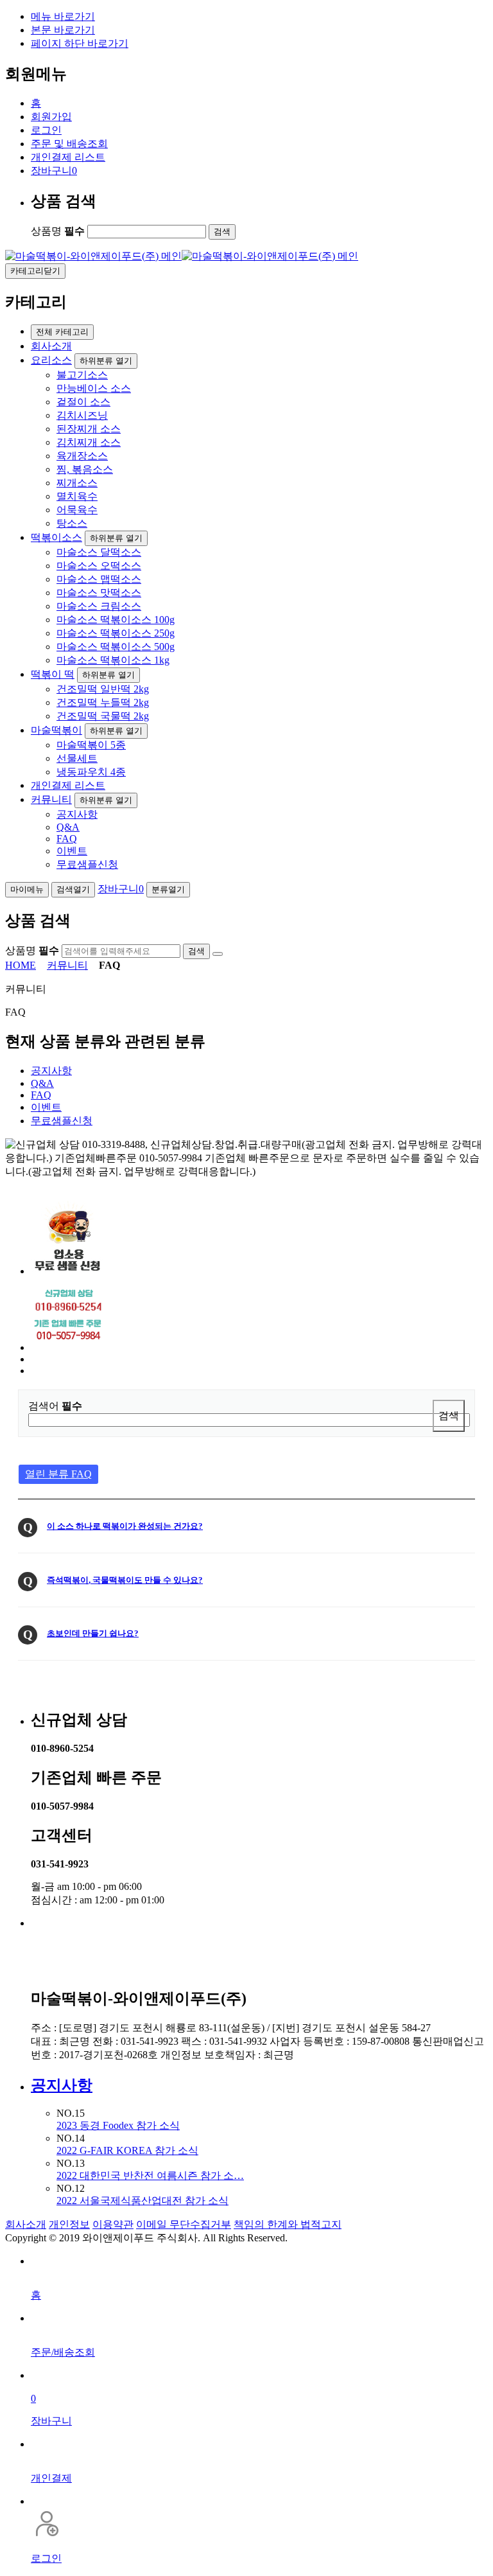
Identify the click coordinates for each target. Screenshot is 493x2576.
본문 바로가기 (63, 30)
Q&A (68, 827)
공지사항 (77, 814)
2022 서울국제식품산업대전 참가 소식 (143, 2201)
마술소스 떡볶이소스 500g (116, 647)
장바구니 (54, 171)
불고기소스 (82, 375)
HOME (21, 965)
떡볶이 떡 (53, 674)
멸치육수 (77, 496)
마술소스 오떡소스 (99, 566)
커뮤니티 (51, 799)
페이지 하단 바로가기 (80, 43)
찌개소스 (77, 483)
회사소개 (51, 346)
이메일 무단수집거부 (184, 2224)
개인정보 (69, 2224)
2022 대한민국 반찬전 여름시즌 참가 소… (150, 2175)
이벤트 (72, 851)
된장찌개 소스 (89, 429)
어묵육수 (77, 510)
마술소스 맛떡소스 (99, 593)
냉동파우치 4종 (91, 772)
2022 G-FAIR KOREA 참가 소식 (127, 2150)
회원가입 (51, 117)
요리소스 (51, 360)
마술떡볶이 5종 (91, 745)
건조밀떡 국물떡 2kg (103, 716)
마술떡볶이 (56, 730)
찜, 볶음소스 (85, 469)
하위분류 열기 (106, 361)
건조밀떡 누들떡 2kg (103, 702)
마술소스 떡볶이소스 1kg (113, 660)
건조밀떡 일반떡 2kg (103, 689)
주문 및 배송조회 (69, 144)
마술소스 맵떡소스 (99, 579)
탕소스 (72, 523)
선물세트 (77, 758)
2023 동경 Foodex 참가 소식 (118, 2125)
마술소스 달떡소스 (99, 552)
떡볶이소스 (56, 537)
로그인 (46, 130)
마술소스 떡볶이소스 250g (116, 633)
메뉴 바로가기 (63, 16)
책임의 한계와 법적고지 (288, 2224)
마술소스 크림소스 (99, 606)
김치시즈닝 (82, 415)
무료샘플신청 (87, 864)
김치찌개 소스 (89, 442)
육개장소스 (82, 456)
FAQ (67, 839)
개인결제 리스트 (68, 157)
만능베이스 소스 (94, 388)
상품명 (58, 231)
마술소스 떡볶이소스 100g (116, 620)
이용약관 (113, 2224)
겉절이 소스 (83, 402)
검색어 (55, 1406)
